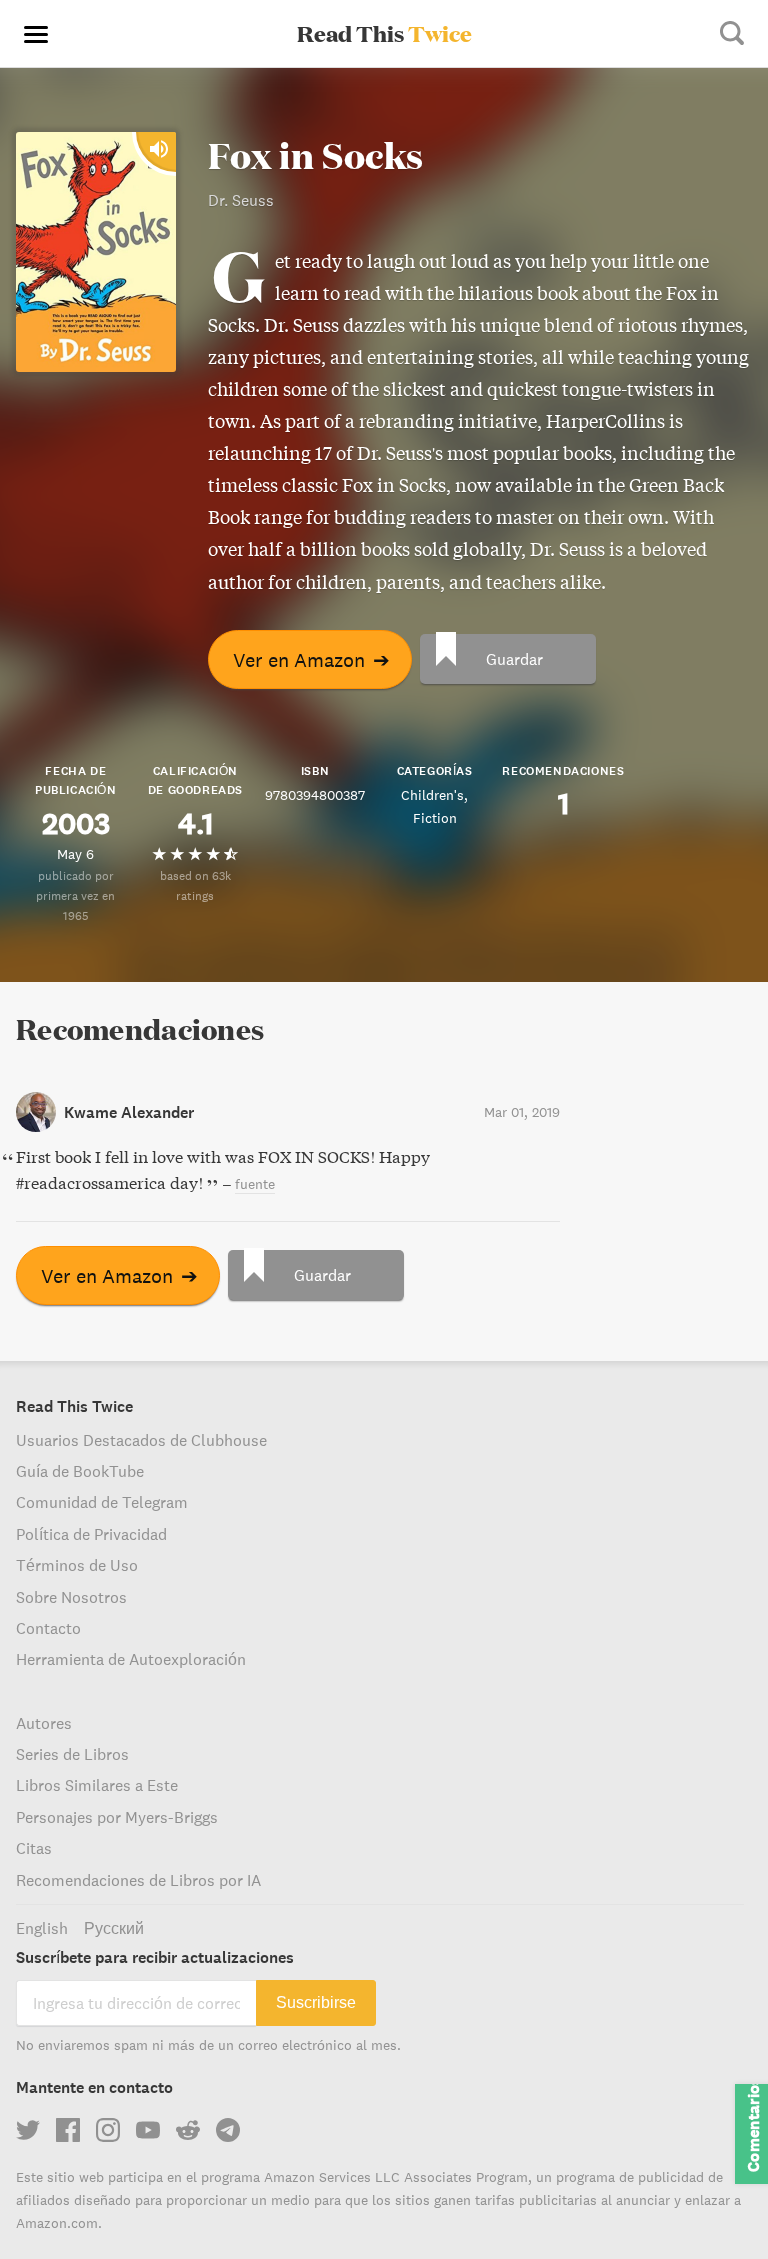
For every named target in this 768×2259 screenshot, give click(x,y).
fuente (255, 1184)
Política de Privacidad (91, 1534)
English (42, 1928)
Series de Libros (72, 1754)
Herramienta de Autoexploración (131, 1659)
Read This (384, 33)
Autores (44, 1723)
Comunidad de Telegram (102, 1502)
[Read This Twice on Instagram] (108, 2130)
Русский (114, 1928)
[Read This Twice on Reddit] (188, 2130)
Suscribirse (316, 2002)
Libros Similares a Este (97, 1785)
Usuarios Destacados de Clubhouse (141, 1440)
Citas (34, 1848)
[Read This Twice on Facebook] (68, 2130)
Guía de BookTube (80, 1471)
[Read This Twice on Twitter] (28, 2130)
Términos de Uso (77, 1565)
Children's (432, 795)
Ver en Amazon (311, 659)
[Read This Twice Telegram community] (228, 2130)
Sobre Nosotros (71, 1597)
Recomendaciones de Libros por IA (138, 1880)
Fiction (435, 818)
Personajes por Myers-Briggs (117, 1817)
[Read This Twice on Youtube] (148, 2130)
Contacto (48, 1628)
